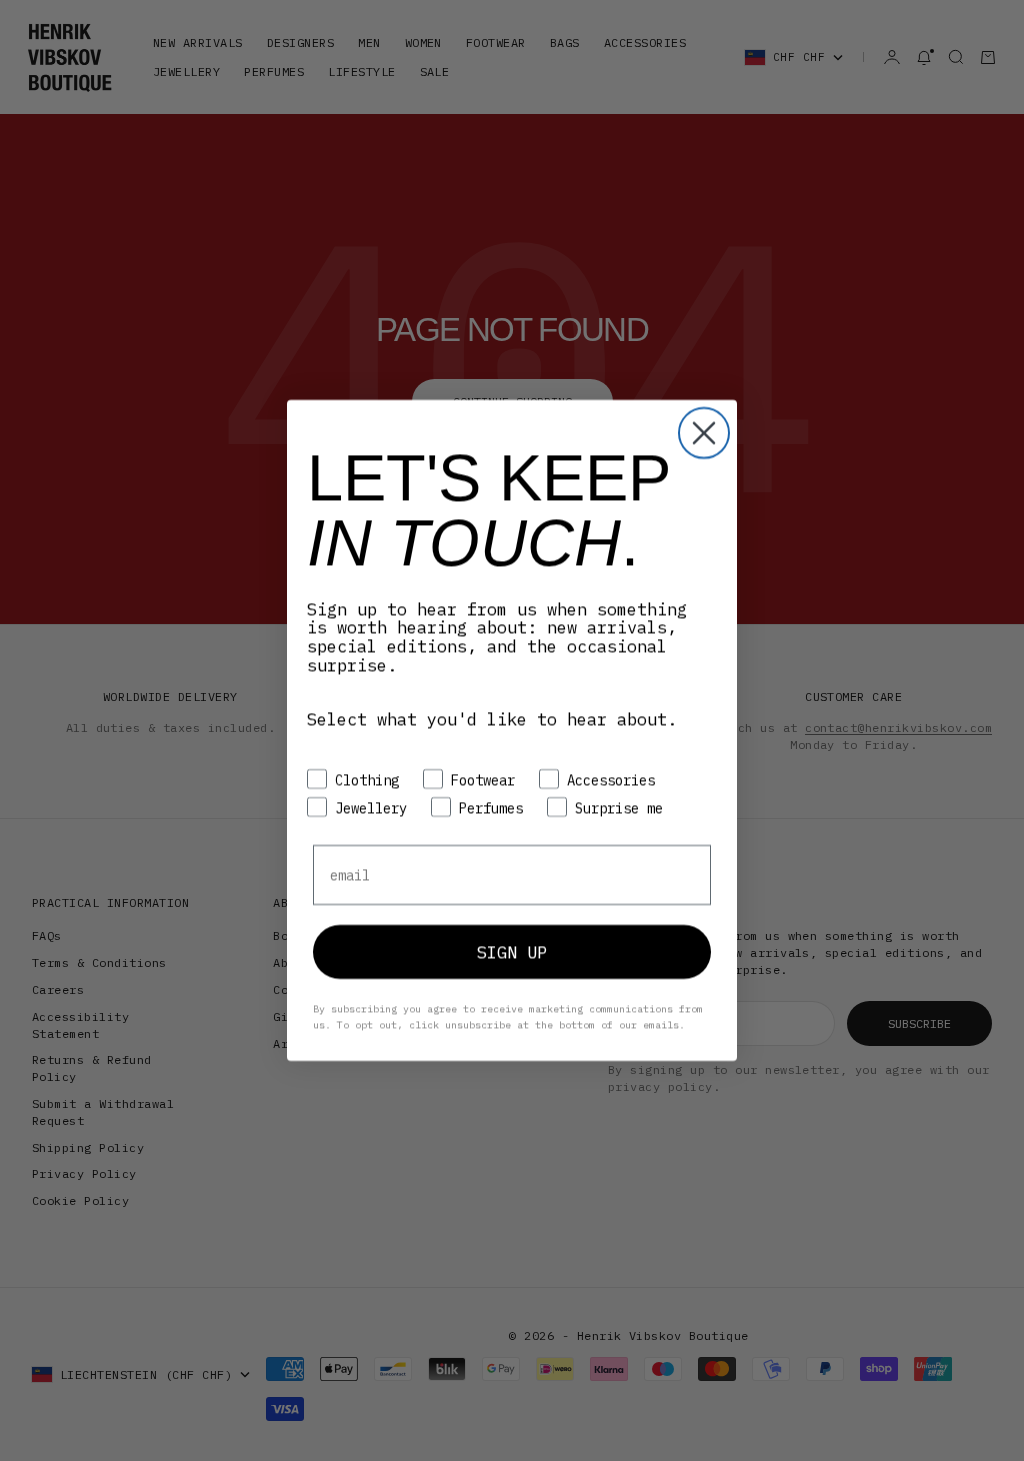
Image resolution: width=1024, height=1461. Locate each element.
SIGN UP (512, 952)
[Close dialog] (704, 433)
